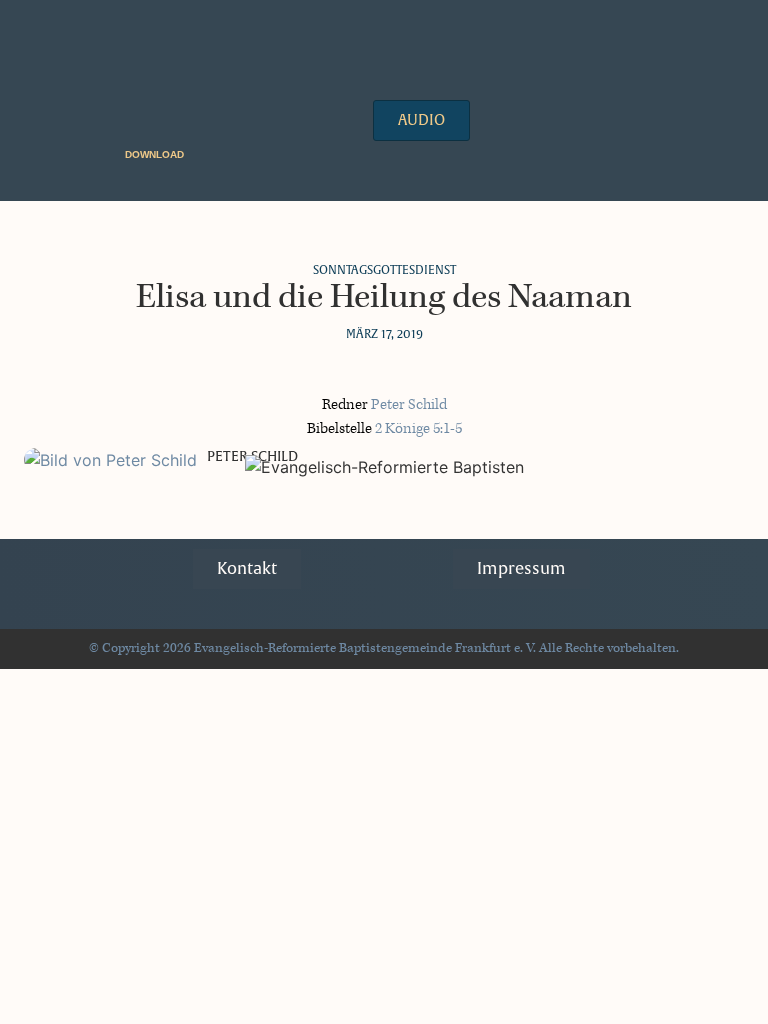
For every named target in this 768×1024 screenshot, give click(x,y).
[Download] (196, 153)
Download (154, 154)
